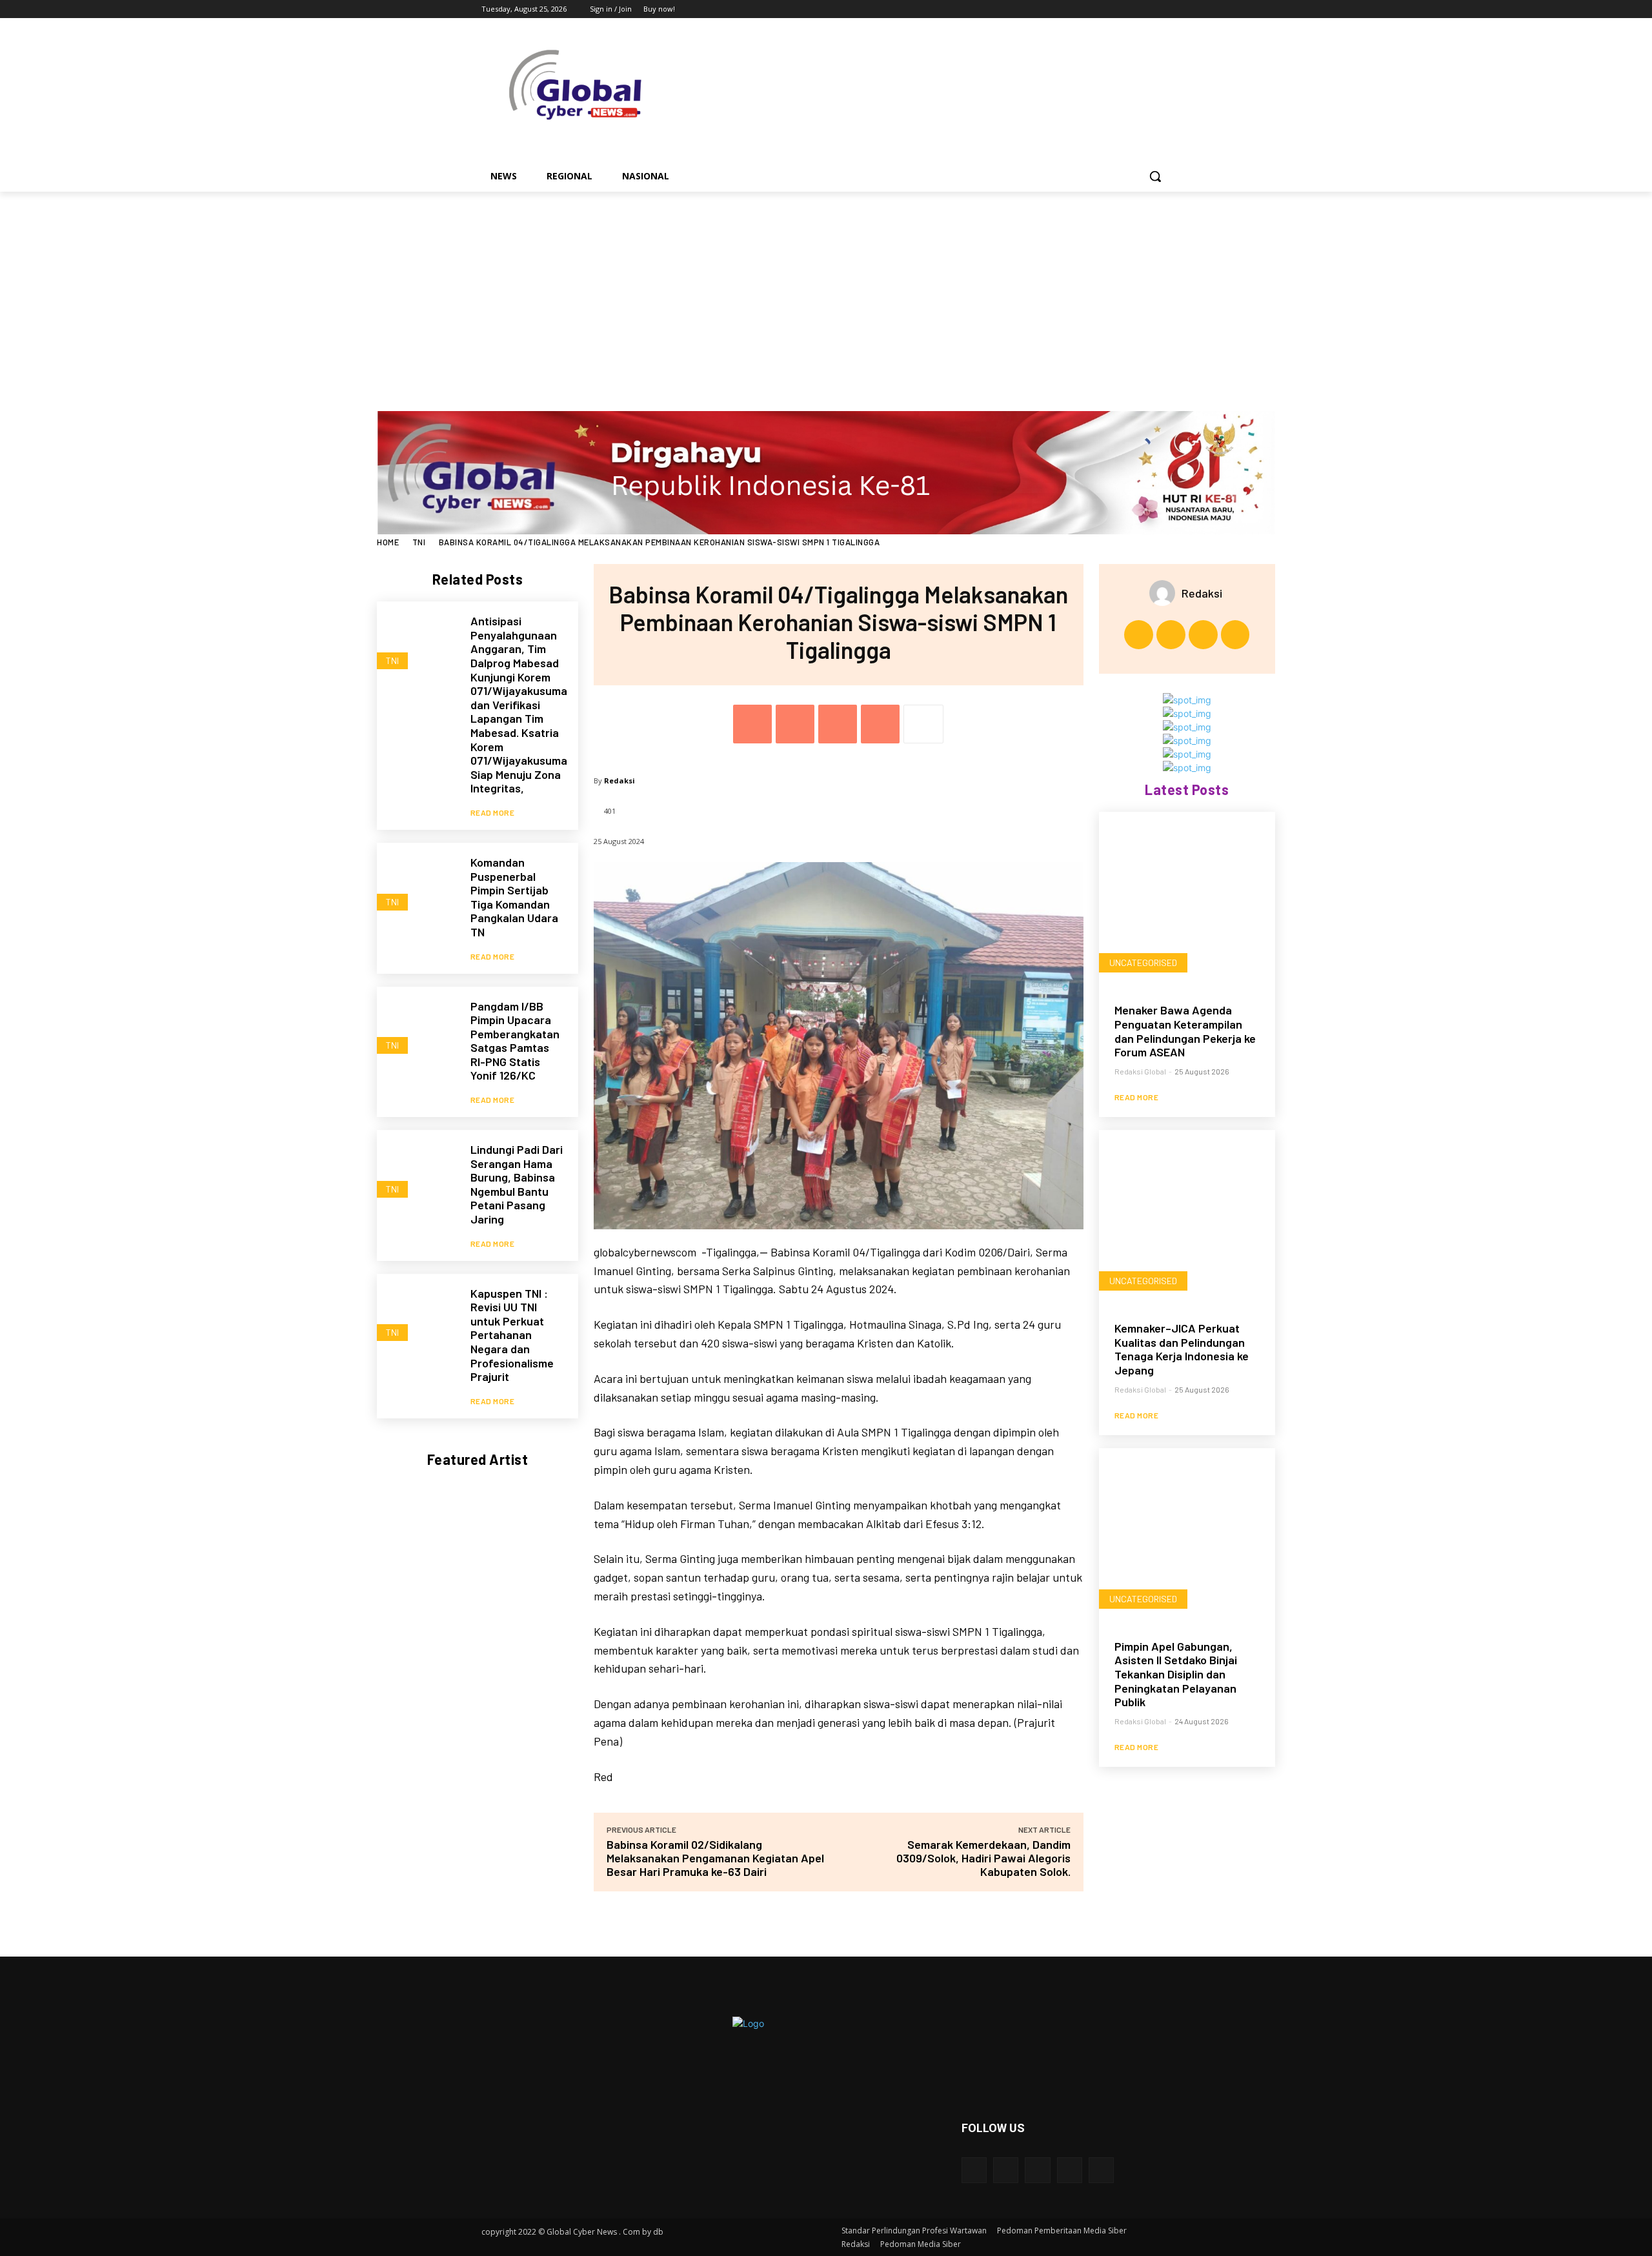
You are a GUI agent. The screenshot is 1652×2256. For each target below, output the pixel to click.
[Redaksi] (1165, 593)
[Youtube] (1163, 9)
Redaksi (619, 781)
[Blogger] (974, 2170)
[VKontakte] (1101, 2170)
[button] (1155, 176)
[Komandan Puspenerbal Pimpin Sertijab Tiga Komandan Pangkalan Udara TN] (417, 883)
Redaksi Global (1140, 1071)
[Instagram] (1110, 9)
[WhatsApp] (880, 724)
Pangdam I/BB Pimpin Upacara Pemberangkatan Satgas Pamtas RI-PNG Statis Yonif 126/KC (515, 1041)
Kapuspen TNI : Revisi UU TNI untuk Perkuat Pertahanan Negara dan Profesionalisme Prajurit (512, 1335)
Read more (493, 812)
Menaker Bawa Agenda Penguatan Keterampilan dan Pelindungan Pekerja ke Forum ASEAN (1185, 1031)
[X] (1128, 9)
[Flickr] (1037, 2170)
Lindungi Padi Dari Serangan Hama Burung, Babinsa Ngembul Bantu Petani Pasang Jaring (517, 1184)
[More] (923, 724)
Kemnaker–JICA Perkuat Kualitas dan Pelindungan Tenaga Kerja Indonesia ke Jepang (1182, 1349)
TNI (419, 542)
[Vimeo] (1145, 9)
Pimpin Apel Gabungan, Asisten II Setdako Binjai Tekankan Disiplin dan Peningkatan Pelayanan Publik (1176, 1674)
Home (388, 542)
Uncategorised (1143, 962)
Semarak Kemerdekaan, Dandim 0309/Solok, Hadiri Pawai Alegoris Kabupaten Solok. (983, 1858)
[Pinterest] (838, 724)
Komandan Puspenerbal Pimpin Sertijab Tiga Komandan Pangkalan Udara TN (514, 897)
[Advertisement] (826, 288)
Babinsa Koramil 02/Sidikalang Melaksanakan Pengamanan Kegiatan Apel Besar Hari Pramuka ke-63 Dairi (715, 1858)
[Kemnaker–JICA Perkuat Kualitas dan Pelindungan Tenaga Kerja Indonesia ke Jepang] (1187, 1218)
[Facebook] (1092, 9)
